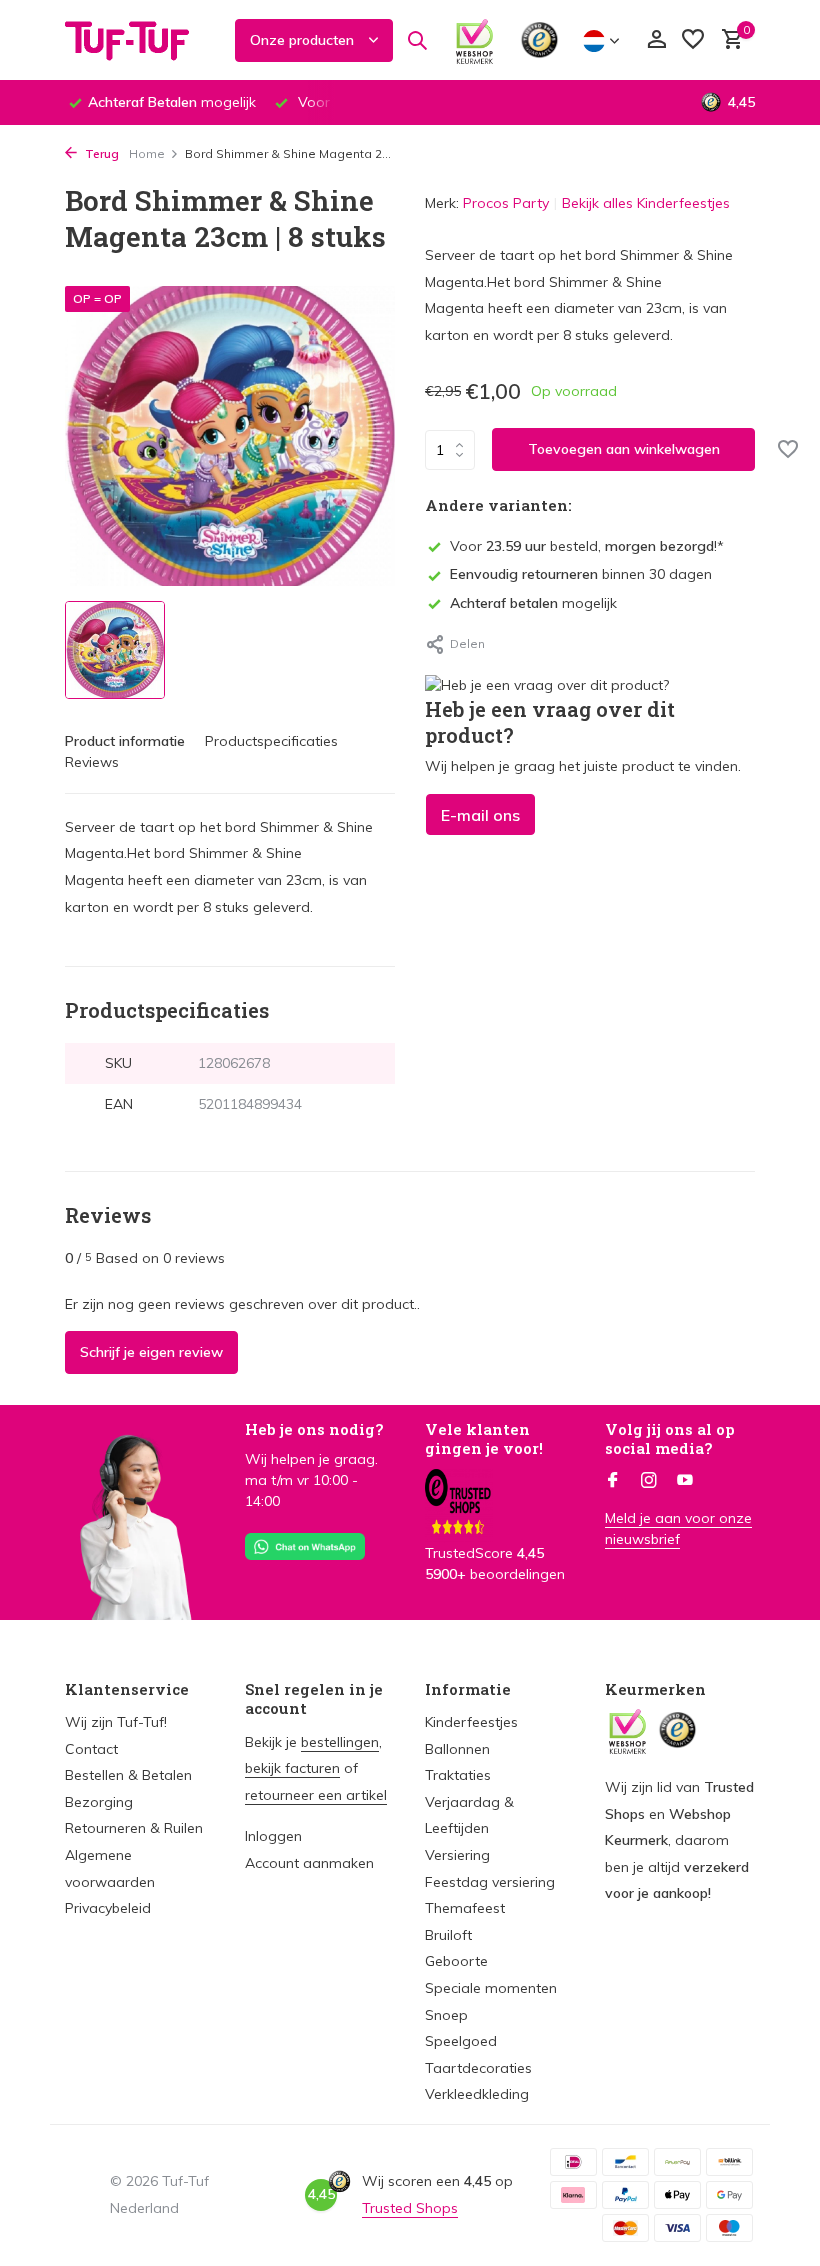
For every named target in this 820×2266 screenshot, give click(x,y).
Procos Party (506, 203)
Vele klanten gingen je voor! (484, 1439)
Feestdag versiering (490, 1882)
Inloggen (273, 1836)
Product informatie (125, 741)
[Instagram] (649, 1481)
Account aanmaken (309, 1863)
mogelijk (533, 603)
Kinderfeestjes (471, 1722)
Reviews (92, 762)
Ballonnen (457, 1749)
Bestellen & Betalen (128, 1775)
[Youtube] (685, 1481)
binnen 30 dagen (581, 574)
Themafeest (465, 1908)
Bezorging (99, 1802)
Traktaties (458, 1775)
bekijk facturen (292, 1768)
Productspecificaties (271, 741)
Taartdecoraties (478, 2068)
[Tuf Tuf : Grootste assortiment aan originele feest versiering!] (140, 40)
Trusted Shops (410, 2208)
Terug (100, 153)
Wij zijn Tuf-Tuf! (116, 1722)
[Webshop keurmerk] (474, 40)
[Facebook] (613, 1481)
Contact (91, 1749)
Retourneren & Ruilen (134, 1828)
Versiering (457, 1855)
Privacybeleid (108, 1908)
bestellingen (340, 1742)
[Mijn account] (656, 40)
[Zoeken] (417, 40)
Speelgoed (461, 2041)
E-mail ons (480, 815)
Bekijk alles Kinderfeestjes (646, 203)
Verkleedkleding (477, 2094)
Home (147, 153)
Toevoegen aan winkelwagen (624, 449)
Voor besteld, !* (587, 546)
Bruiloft (448, 1935)
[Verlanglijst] (693, 40)
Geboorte (456, 1961)
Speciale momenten (491, 1988)
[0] (727, 40)
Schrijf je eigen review (151, 1352)
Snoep (446, 2015)
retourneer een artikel (316, 1795)
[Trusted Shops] (539, 40)
